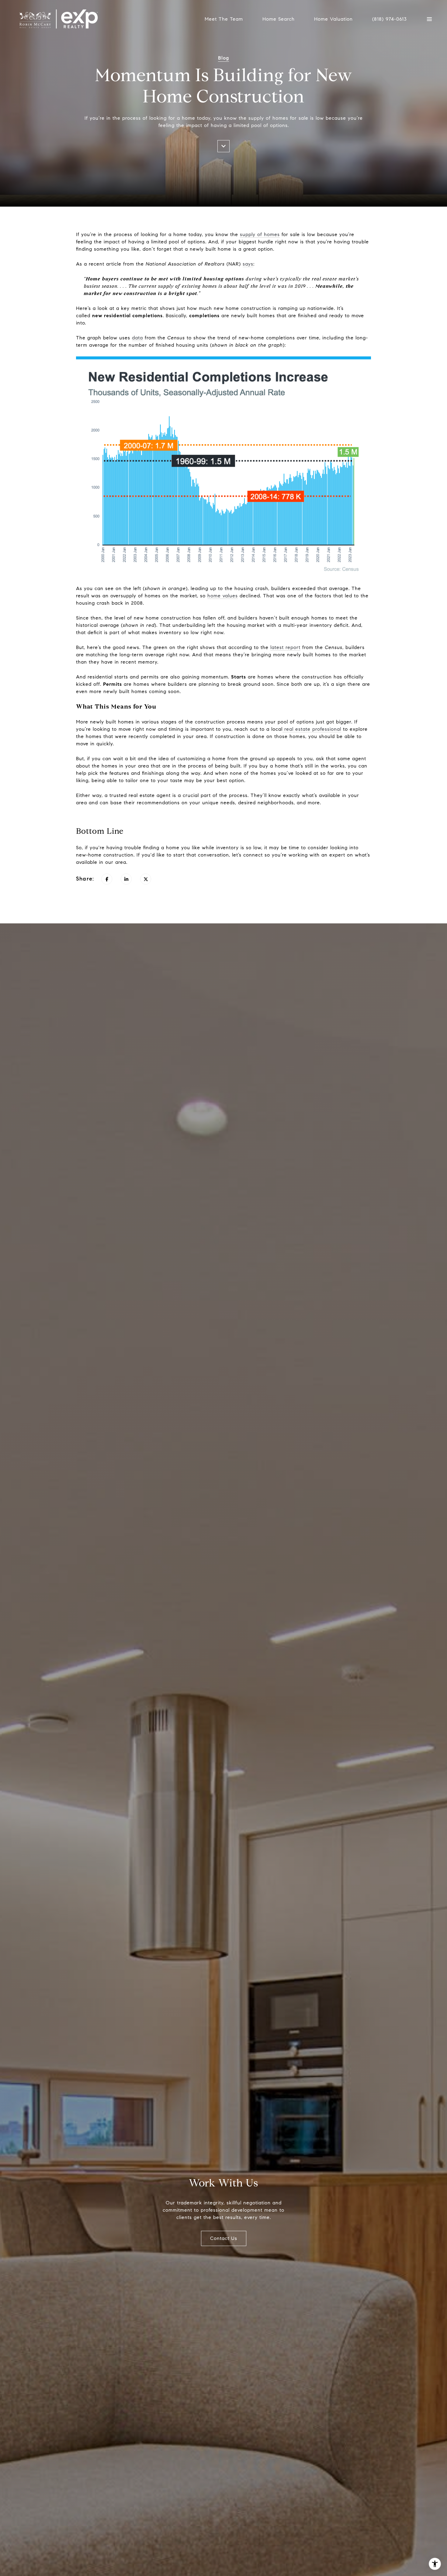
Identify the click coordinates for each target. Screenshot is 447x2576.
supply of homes (260, 234)
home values (223, 596)
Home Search (279, 19)
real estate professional (312, 729)
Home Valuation (333, 19)
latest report (285, 647)
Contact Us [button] (224, 2238)
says (248, 264)
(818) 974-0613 (390, 19)
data (137, 338)
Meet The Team (224, 19)
